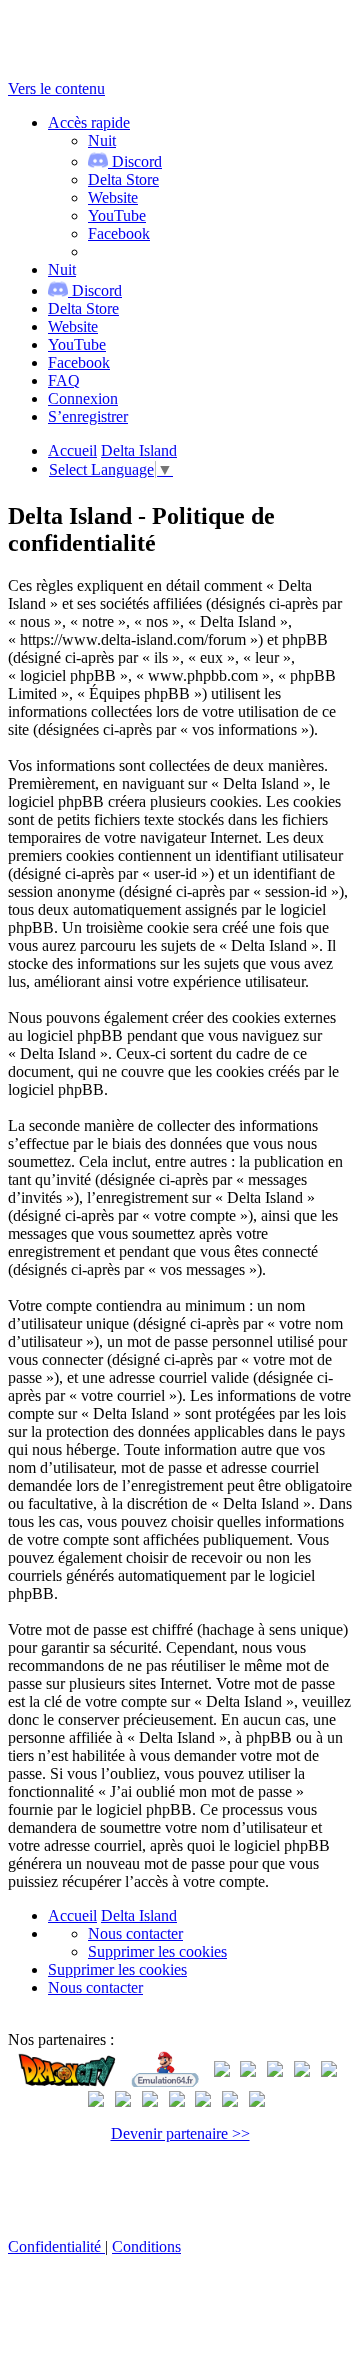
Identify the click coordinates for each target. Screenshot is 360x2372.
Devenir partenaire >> (180, 2133)
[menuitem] (123, 179)
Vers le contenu (56, 88)
